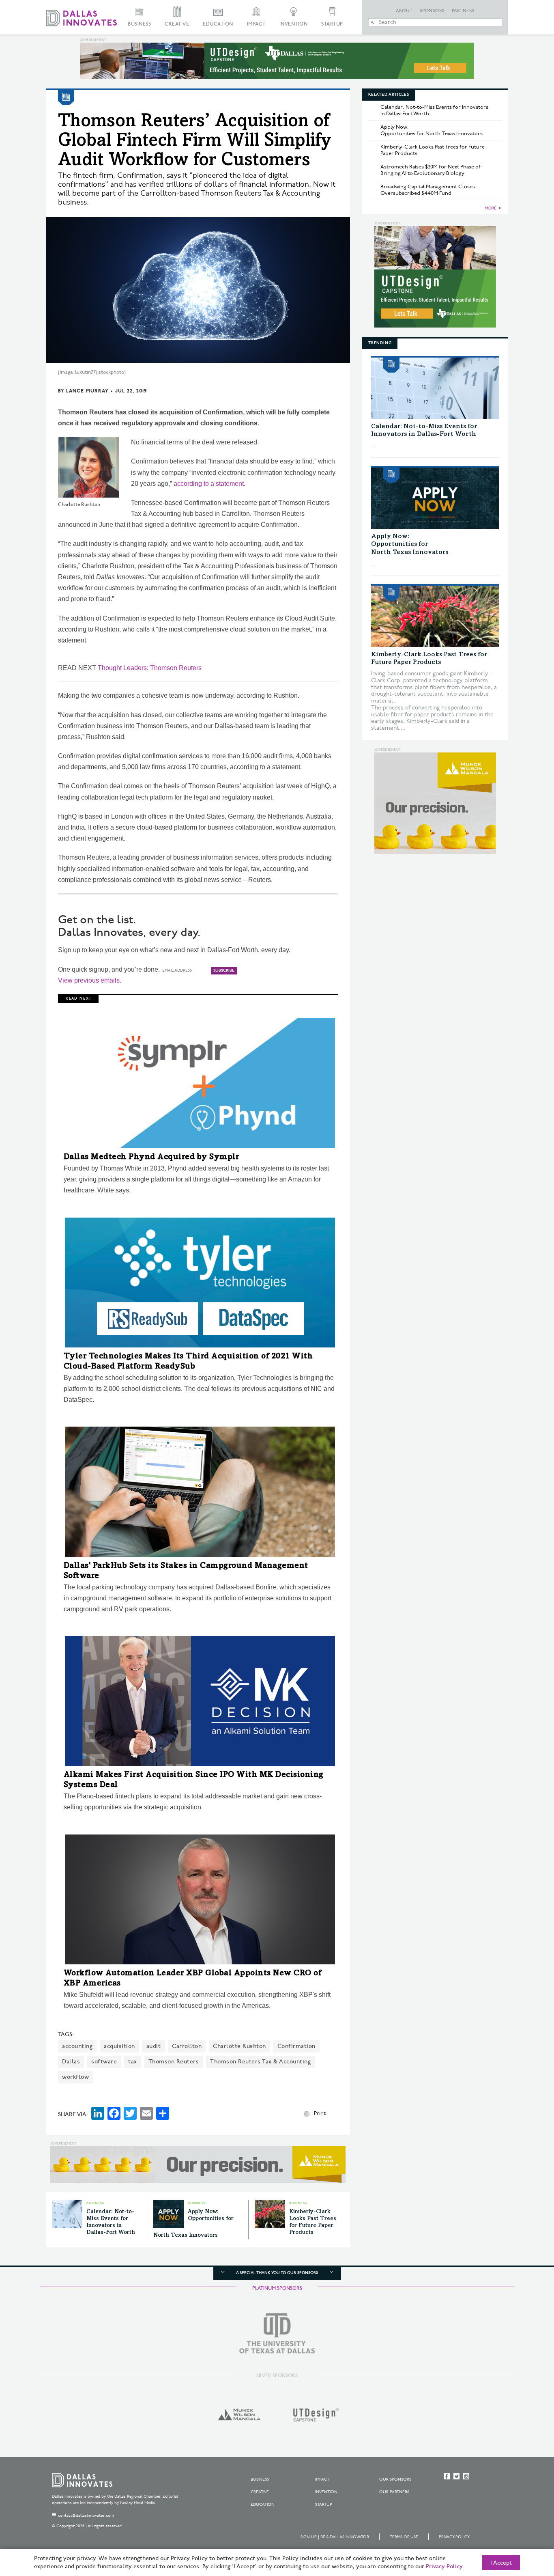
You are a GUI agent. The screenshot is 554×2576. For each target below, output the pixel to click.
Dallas (71, 2062)
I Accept (501, 2563)
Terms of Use (404, 2537)
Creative (177, 24)
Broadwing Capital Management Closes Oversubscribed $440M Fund (428, 190)
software (104, 2062)
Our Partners (394, 2492)
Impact (256, 24)
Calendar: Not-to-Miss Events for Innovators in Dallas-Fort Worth (434, 110)
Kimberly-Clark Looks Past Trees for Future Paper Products (433, 150)
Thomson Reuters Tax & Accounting (260, 2062)
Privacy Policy (454, 2537)
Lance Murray (87, 391)
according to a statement (209, 484)
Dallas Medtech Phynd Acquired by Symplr (151, 1158)
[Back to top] (522, 2524)
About (404, 11)
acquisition (119, 2046)
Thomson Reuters (174, 2062)
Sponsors (432, 11)
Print (320, 2113)
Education (218, 24)
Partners (463, 11)
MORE (491, 208)
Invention (294, 24)
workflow (75, 2077)
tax (133, 2062)
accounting (77, 2046)
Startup (332, 24)
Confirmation (296, 2046)
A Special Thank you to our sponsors (277, 2273)
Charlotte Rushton (239, 2046)
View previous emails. (90, 980)
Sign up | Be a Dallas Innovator (335, 2537)
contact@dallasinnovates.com (86, 2516)
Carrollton (187, 2046)
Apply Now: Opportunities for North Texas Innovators (432, 130)
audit (154, 2046)
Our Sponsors (395, 2479)
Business (139, 24)
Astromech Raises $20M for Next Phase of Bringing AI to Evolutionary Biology (431, 170)
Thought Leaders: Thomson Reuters (150, 668)
